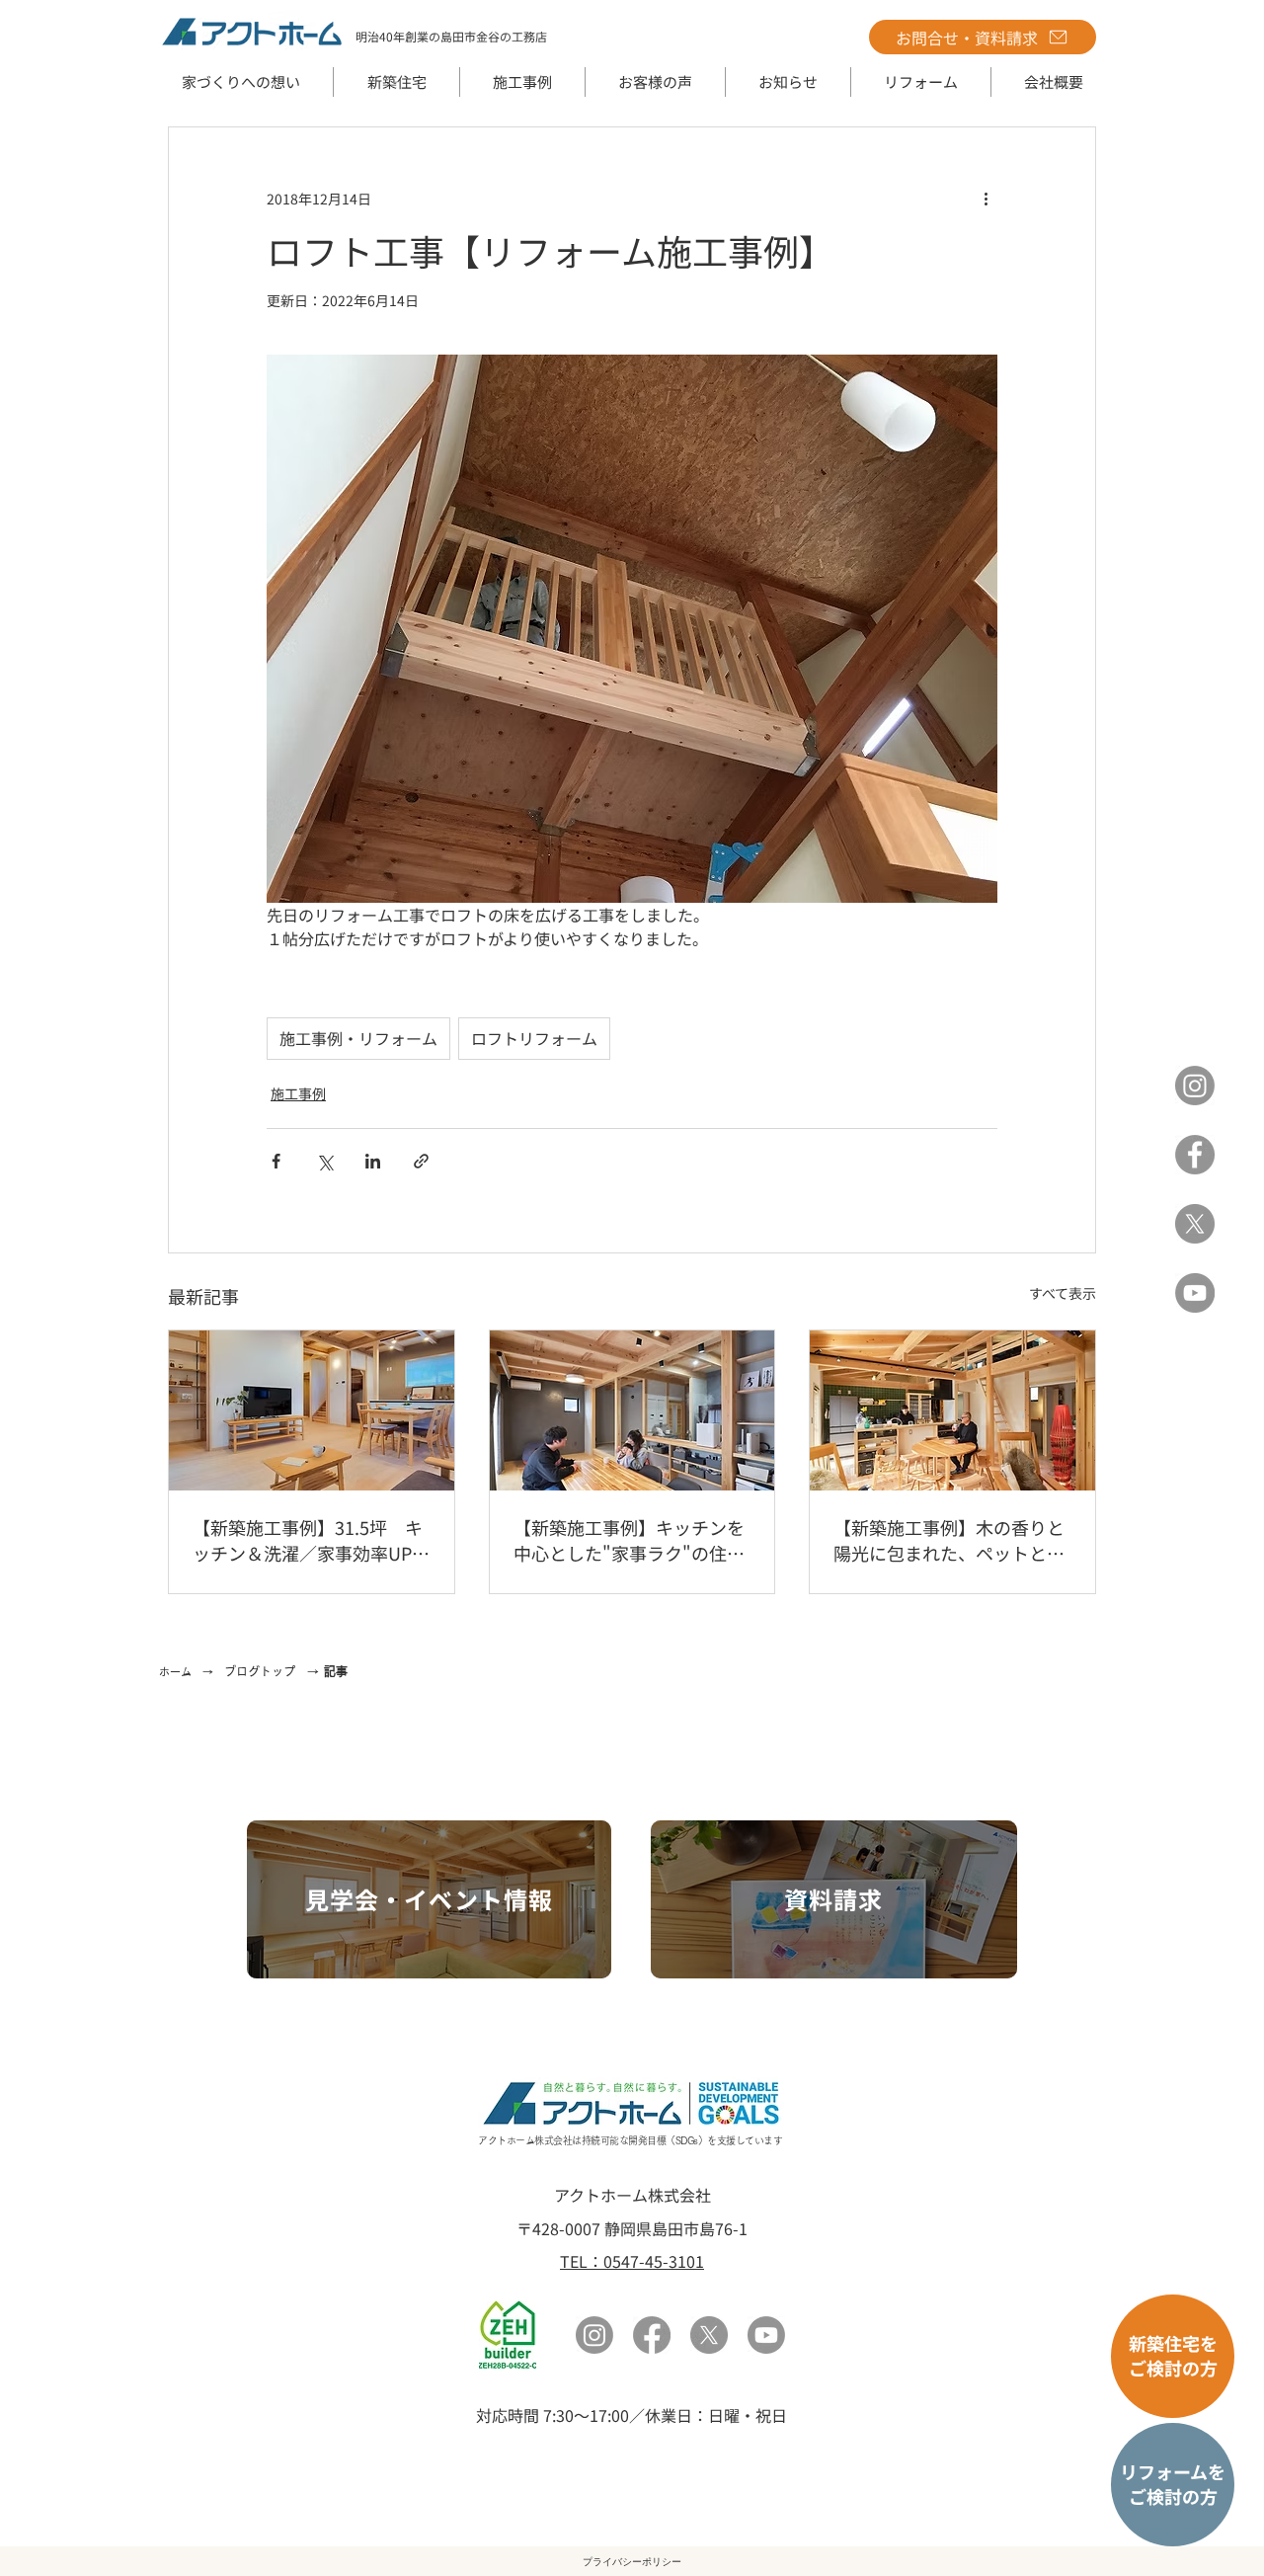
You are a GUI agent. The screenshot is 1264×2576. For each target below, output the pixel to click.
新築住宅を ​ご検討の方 (1173, 2355)
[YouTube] (1195, 1293)
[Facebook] (1195, 1155)
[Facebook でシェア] (276, 1161)
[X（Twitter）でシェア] (324, 1161)
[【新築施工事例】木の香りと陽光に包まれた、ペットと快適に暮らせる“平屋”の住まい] (952, 1410)
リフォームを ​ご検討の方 (1173, 2484)
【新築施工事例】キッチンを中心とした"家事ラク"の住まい (629, 1540)
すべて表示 (1063, 1293)
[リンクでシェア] (421, 1161)
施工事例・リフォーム (358, 1038)
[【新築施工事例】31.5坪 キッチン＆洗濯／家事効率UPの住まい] (312, 1410)
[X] (1195, 1224)
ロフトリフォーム (534, 1038)
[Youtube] (766, 2335)
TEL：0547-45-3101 (632, 2261)
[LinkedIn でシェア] (373, 1161)
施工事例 (298, 1093)
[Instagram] (1195, 1086)
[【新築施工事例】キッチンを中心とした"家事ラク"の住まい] (632, 1410)
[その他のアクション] (986, 199)
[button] (396, 82)
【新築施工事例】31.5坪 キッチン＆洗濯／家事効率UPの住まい (311, 1540)
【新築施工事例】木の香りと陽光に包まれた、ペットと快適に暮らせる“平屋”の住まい (949, 1540)
